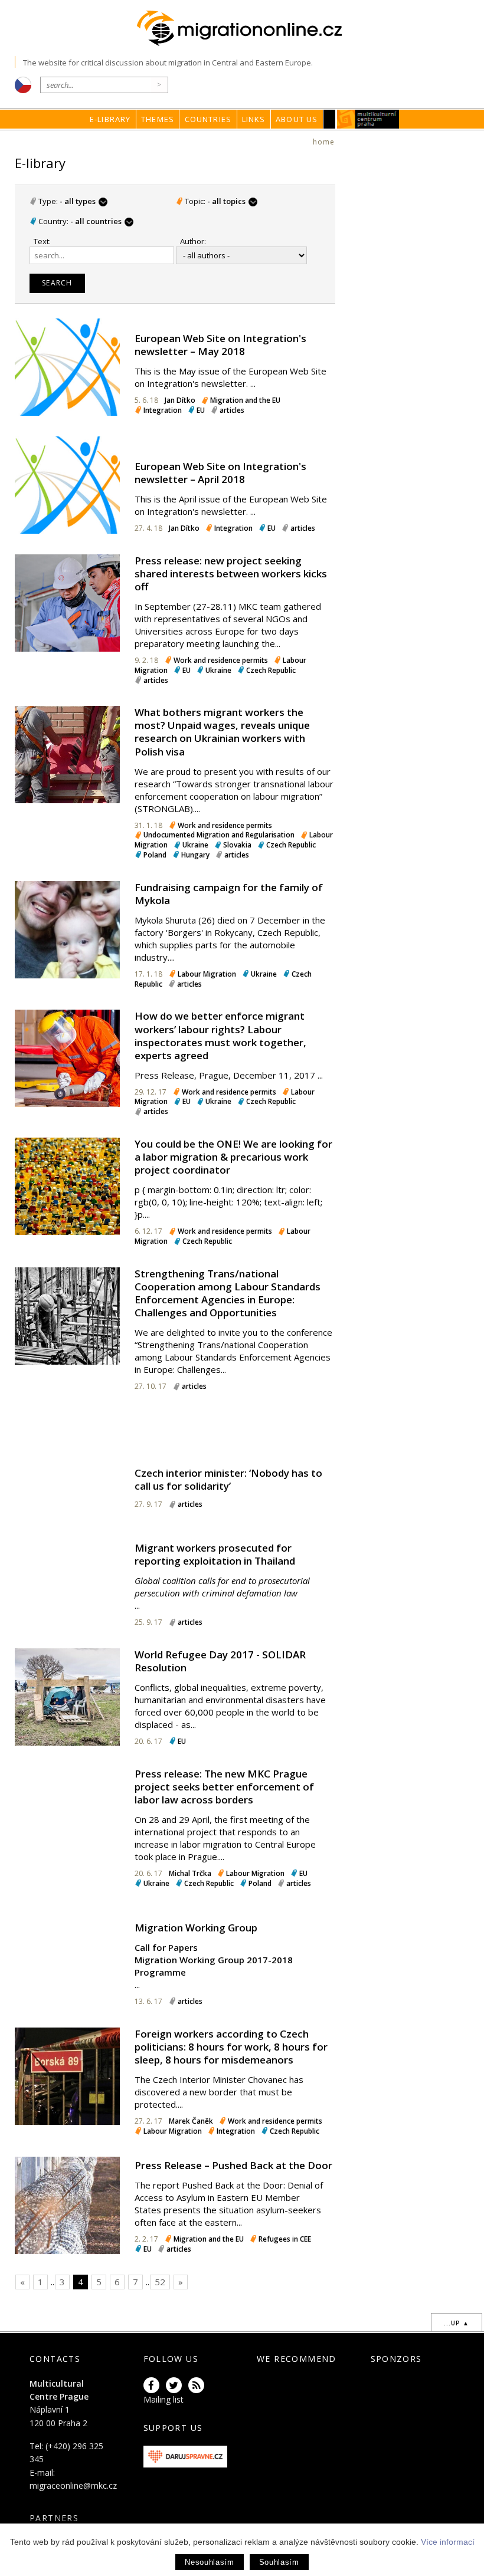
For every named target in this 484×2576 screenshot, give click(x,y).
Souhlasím (279, 2562)
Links (254, 119)
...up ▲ (457, 2323)
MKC (369, 119)
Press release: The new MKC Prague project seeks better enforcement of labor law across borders (224, 1787)
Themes (158, 119)
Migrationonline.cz (242, 29)
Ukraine (218, 670)
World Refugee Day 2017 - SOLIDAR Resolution (220, 1661)
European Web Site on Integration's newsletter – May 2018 (220, 345)
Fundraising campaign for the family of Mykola (229, 894)
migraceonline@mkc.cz (73, 2485)
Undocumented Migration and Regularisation (219, 835)
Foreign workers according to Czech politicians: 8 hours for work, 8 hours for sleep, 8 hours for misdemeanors (231, 2047)
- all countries (101, 221)
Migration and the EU (245, 400)
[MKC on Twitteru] (176, 2386)
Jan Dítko (180, 400)
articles (232, 410)
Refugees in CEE (285, 2239)
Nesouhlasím (209, 2562)
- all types (84, 201)
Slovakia (237, 845)
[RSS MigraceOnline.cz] (198, 2386)
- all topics (232, 201)
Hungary (195, 855)
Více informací (448, 2542)
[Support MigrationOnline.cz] (186, 2455)
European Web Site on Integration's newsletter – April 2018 (220, 473)
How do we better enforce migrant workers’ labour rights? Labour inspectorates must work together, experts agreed (220, 1035)
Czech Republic (271, 670)
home (324, 142)
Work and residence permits (221, 660)
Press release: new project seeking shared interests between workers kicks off (231, 574)
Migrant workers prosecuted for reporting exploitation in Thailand (215, 1554)
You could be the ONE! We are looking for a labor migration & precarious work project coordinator (233, 1157)
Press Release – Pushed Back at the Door (233, 2165)
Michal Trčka (190, 1873)
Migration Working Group (196, 1928)
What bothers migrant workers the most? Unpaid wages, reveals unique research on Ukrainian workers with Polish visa (222, 732)
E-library (110, 119)
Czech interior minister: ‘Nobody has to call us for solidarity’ (228, 1479)
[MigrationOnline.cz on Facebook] (153, 2386)
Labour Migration (207, 974)
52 (160, 2282)
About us (297, 119)
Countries (208, 119)
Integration (163, 410)
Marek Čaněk (191, 2121)
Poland (155, 855)
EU (201, 410)
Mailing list (163, 2399)
